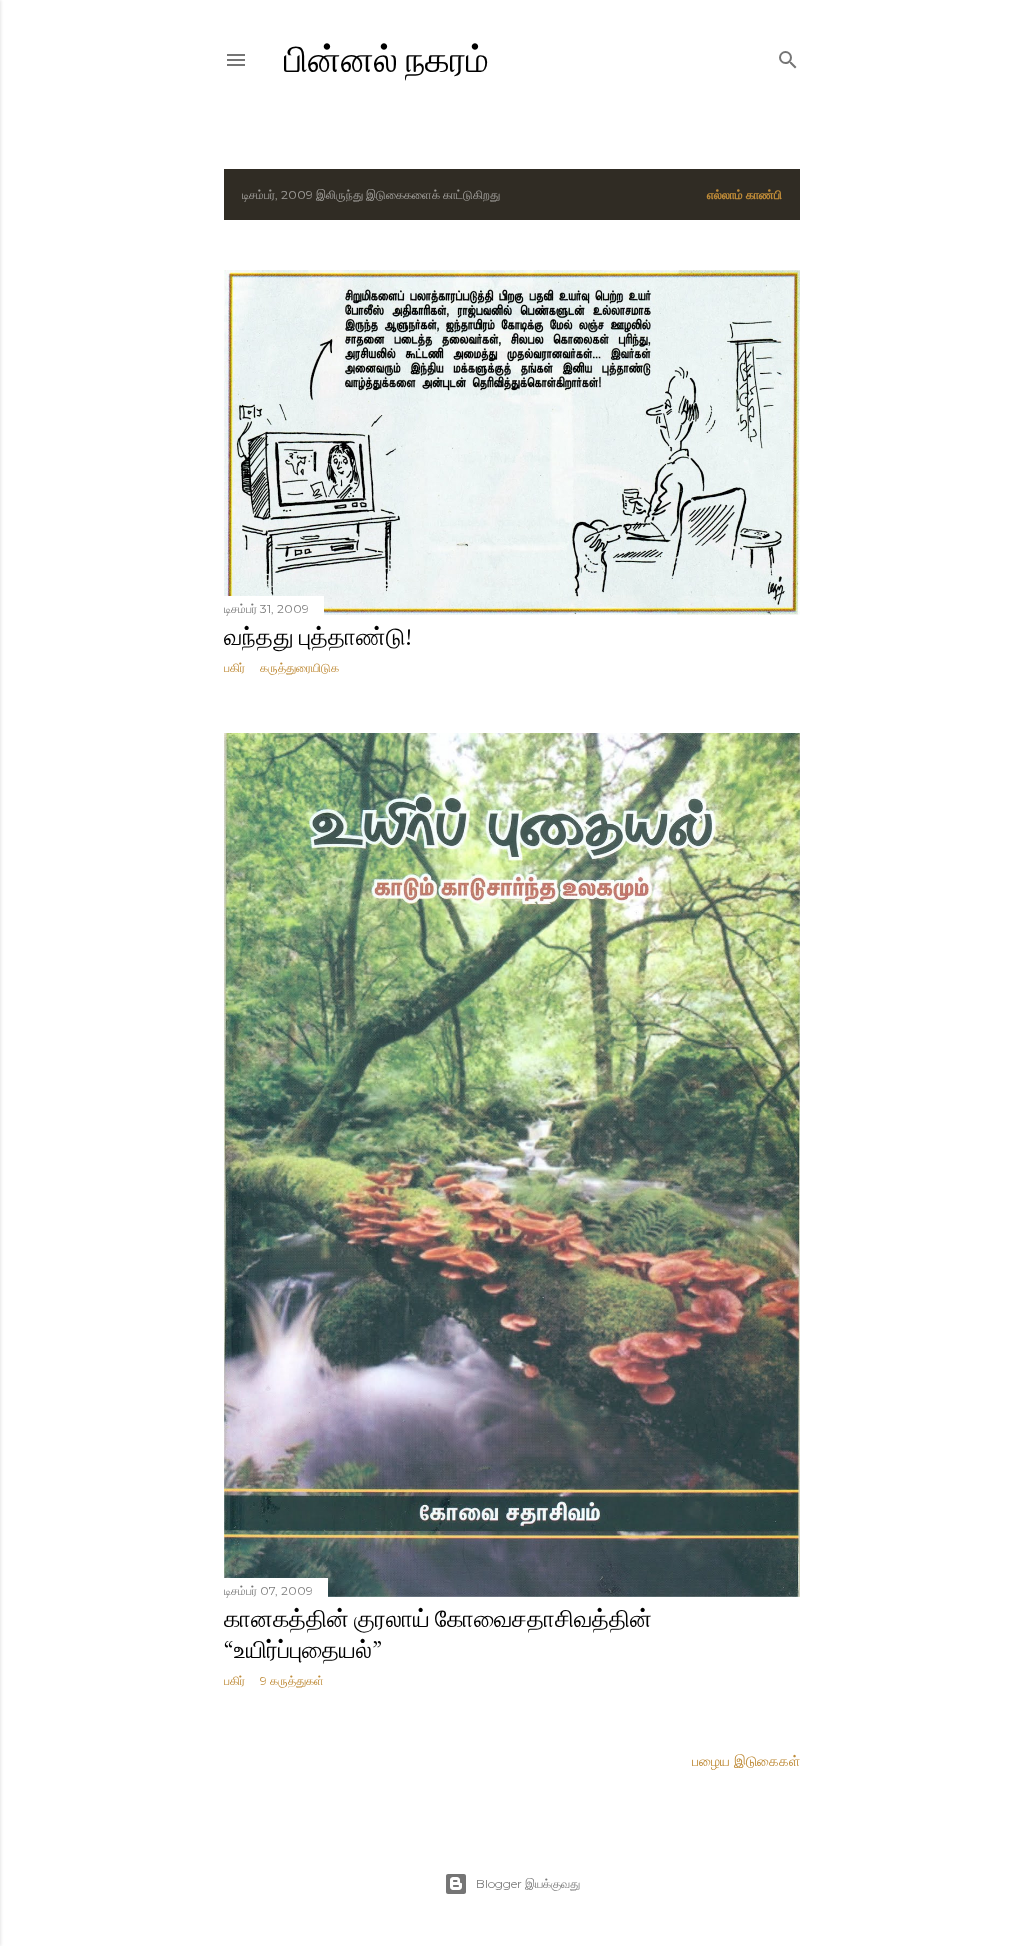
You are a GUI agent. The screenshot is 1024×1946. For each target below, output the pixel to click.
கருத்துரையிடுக (299, 667)
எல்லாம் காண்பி (744, 194)
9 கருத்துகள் (292, 1680)
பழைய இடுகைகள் (746, 1761)
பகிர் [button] (234, 667)
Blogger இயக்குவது (528, 1883)
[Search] (788, 55)
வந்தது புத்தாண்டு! (318, 636)
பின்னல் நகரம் (386, 59)
